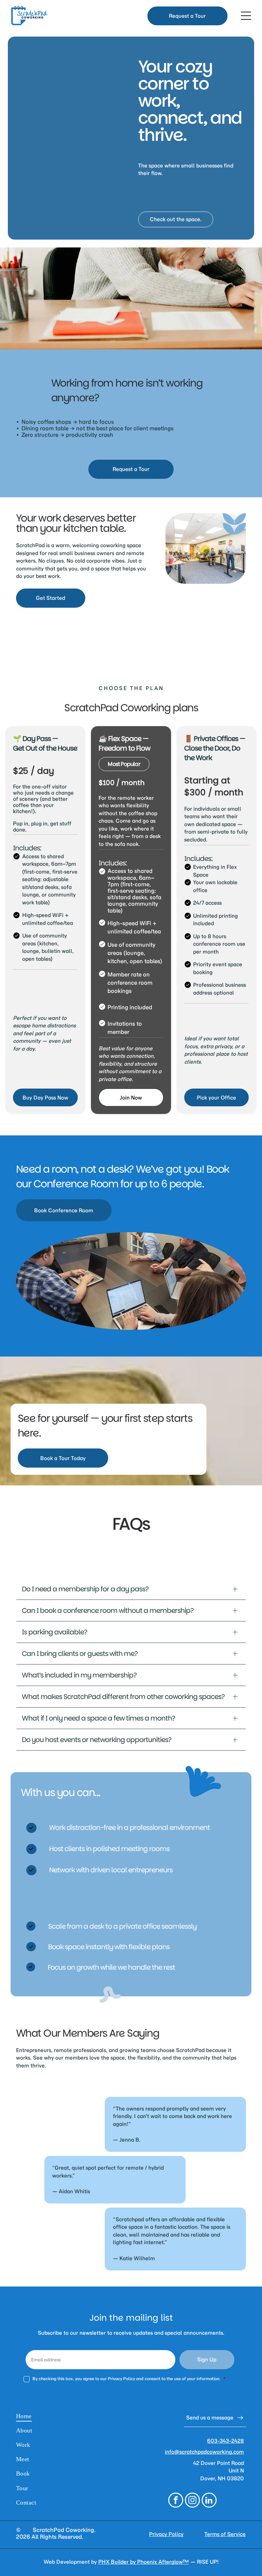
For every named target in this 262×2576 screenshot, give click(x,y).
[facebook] (176, 2501)
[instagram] (192, 2501)
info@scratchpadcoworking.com (204, 2452)
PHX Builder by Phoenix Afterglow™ (144, 2562)
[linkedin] (209, 2501)
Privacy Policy (166, 2534)
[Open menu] (246, 16)
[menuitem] (72, 2416)
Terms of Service (225, 2534)
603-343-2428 (225, 2441)
